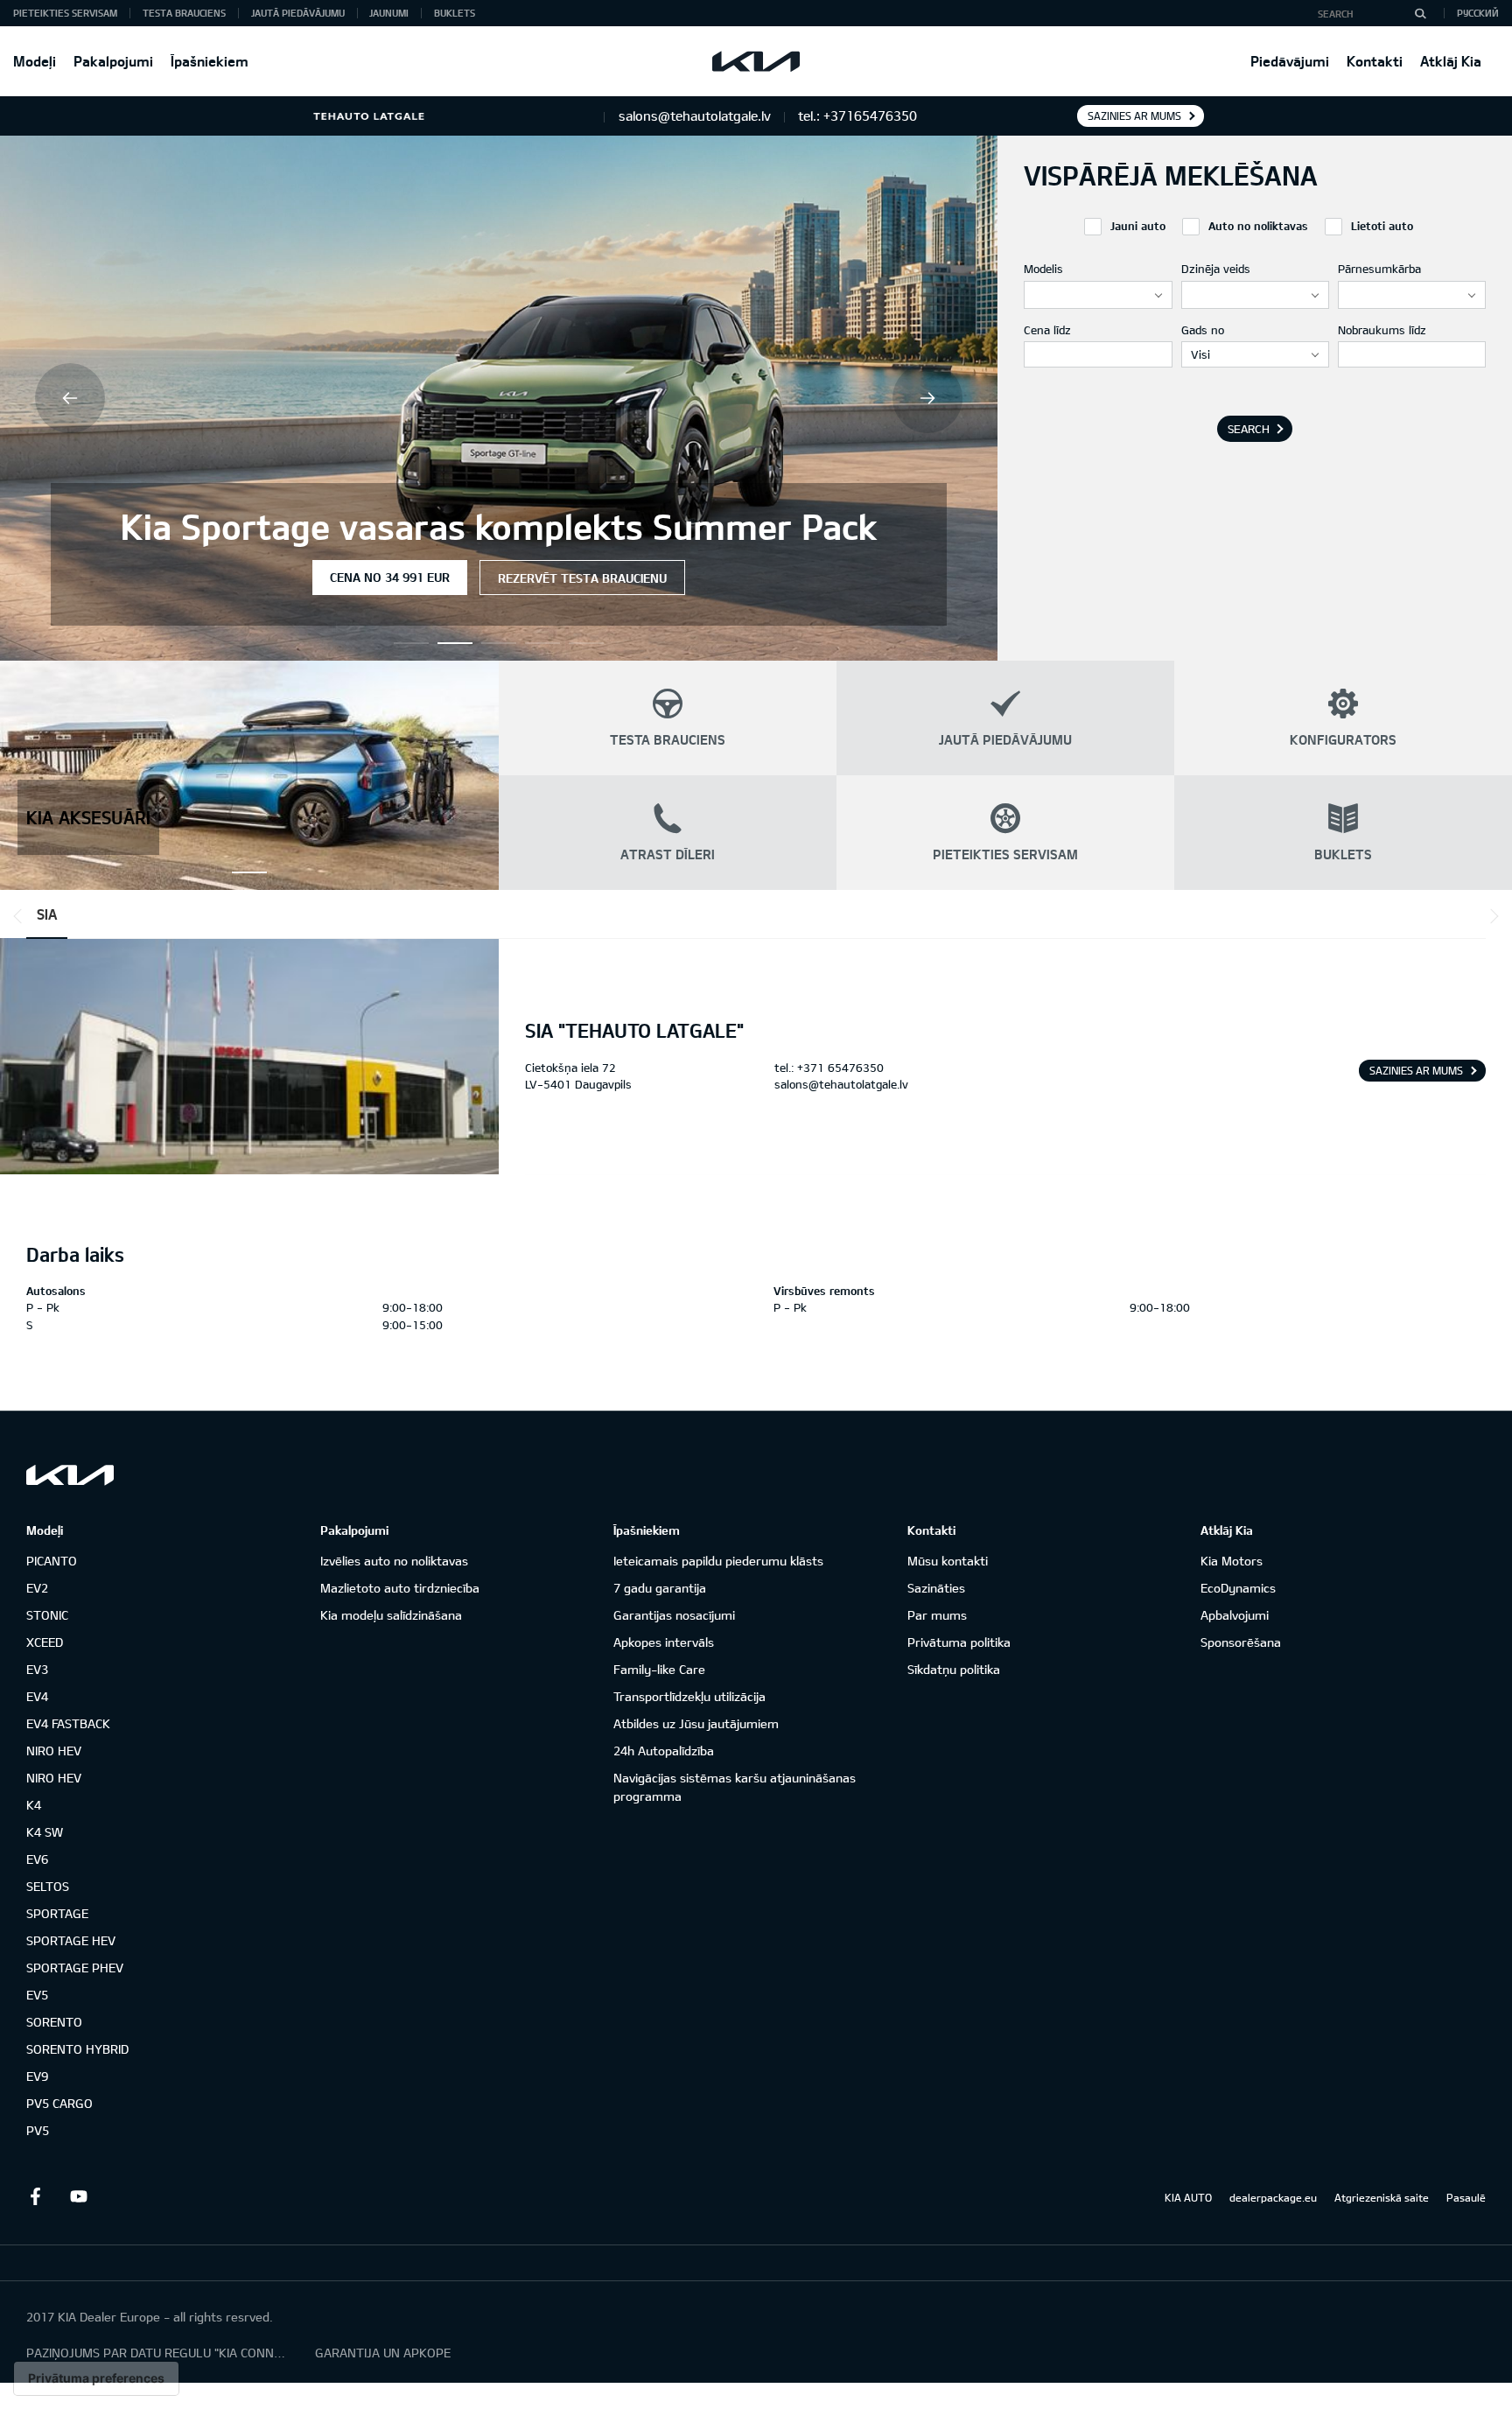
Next (927, 398)
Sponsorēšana (1241, 1642)
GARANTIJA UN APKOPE (383, 2353)
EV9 (37, 2076)
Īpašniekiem (210, 61)
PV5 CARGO (59, 2103)
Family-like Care (659, 1669)
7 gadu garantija (660, 1588)
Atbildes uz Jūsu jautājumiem (696, 1723)
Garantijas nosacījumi (674, 1615)
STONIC (47, 1615)
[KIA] (756, 61)
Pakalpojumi (113, 61)
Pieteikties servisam (65, 13)
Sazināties (936, 1588)
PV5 (38, 2130)
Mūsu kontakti (948, 1561)
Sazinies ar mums (1134, 116)
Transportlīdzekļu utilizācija (689, 1696)
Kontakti (1375, 61)
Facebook (35, 2196)
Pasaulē (1466, 2197)
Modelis (1043, 269)
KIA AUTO (1188, 2197)
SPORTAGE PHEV (75, 1968)
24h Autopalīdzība (664, 1751)
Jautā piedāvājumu (298, 13)
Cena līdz (1047, 330)
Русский (1478, 13)
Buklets (455, 13)
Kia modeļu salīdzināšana (391, 1615)
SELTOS (48, 1886)
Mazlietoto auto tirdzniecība (400, 1588)
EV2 (37, 1588)
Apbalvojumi (1235, 1615)
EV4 (37, 1696)
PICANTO (52, 1561)
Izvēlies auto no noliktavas (394, 1561)
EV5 (37, 1995)
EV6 (37, 1859)
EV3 (37, 1669)
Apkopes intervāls (664, 1642)
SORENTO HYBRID (77, 2049)
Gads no (1203, 330)
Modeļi (35, 61)
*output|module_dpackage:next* (1491, 916)
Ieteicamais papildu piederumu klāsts (718, 1561)
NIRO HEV (54, 1751)
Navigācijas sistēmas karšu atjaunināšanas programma (735, 1787)
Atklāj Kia (1451, 61)
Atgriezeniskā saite (1382, 2197)
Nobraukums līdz (1382, 330)
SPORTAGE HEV (71, 1940)
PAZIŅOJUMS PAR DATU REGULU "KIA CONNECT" (157, 2353)
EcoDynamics (1238, 1588)
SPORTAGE (57, 1913)
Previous (70, 398)
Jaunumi (389, 13)
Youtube (79, 2196)
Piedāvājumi (1290, 61)
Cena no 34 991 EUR (390, 577)
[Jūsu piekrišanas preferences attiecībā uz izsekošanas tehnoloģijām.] (96, 2378)
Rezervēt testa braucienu (582, 578)
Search (1249, 429)
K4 (34, 1805)
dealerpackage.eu (1273, 2197)
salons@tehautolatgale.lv (841, 1084)
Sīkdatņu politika (954, 1669)
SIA (47, 914)
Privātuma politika (959, 1642)
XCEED (45, 1642)
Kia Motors (1232, 1561)
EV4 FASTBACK (68, 1723)
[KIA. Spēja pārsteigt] (70, 1475)
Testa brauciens (184, 13)
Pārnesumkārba (1379, 269)
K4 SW (45, 1832)
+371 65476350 (840, 1068)
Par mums (937, 1615)
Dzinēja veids (1216, 269)
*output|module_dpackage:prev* (21, 916)
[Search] (1420, 13)
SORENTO (54, 2022)
